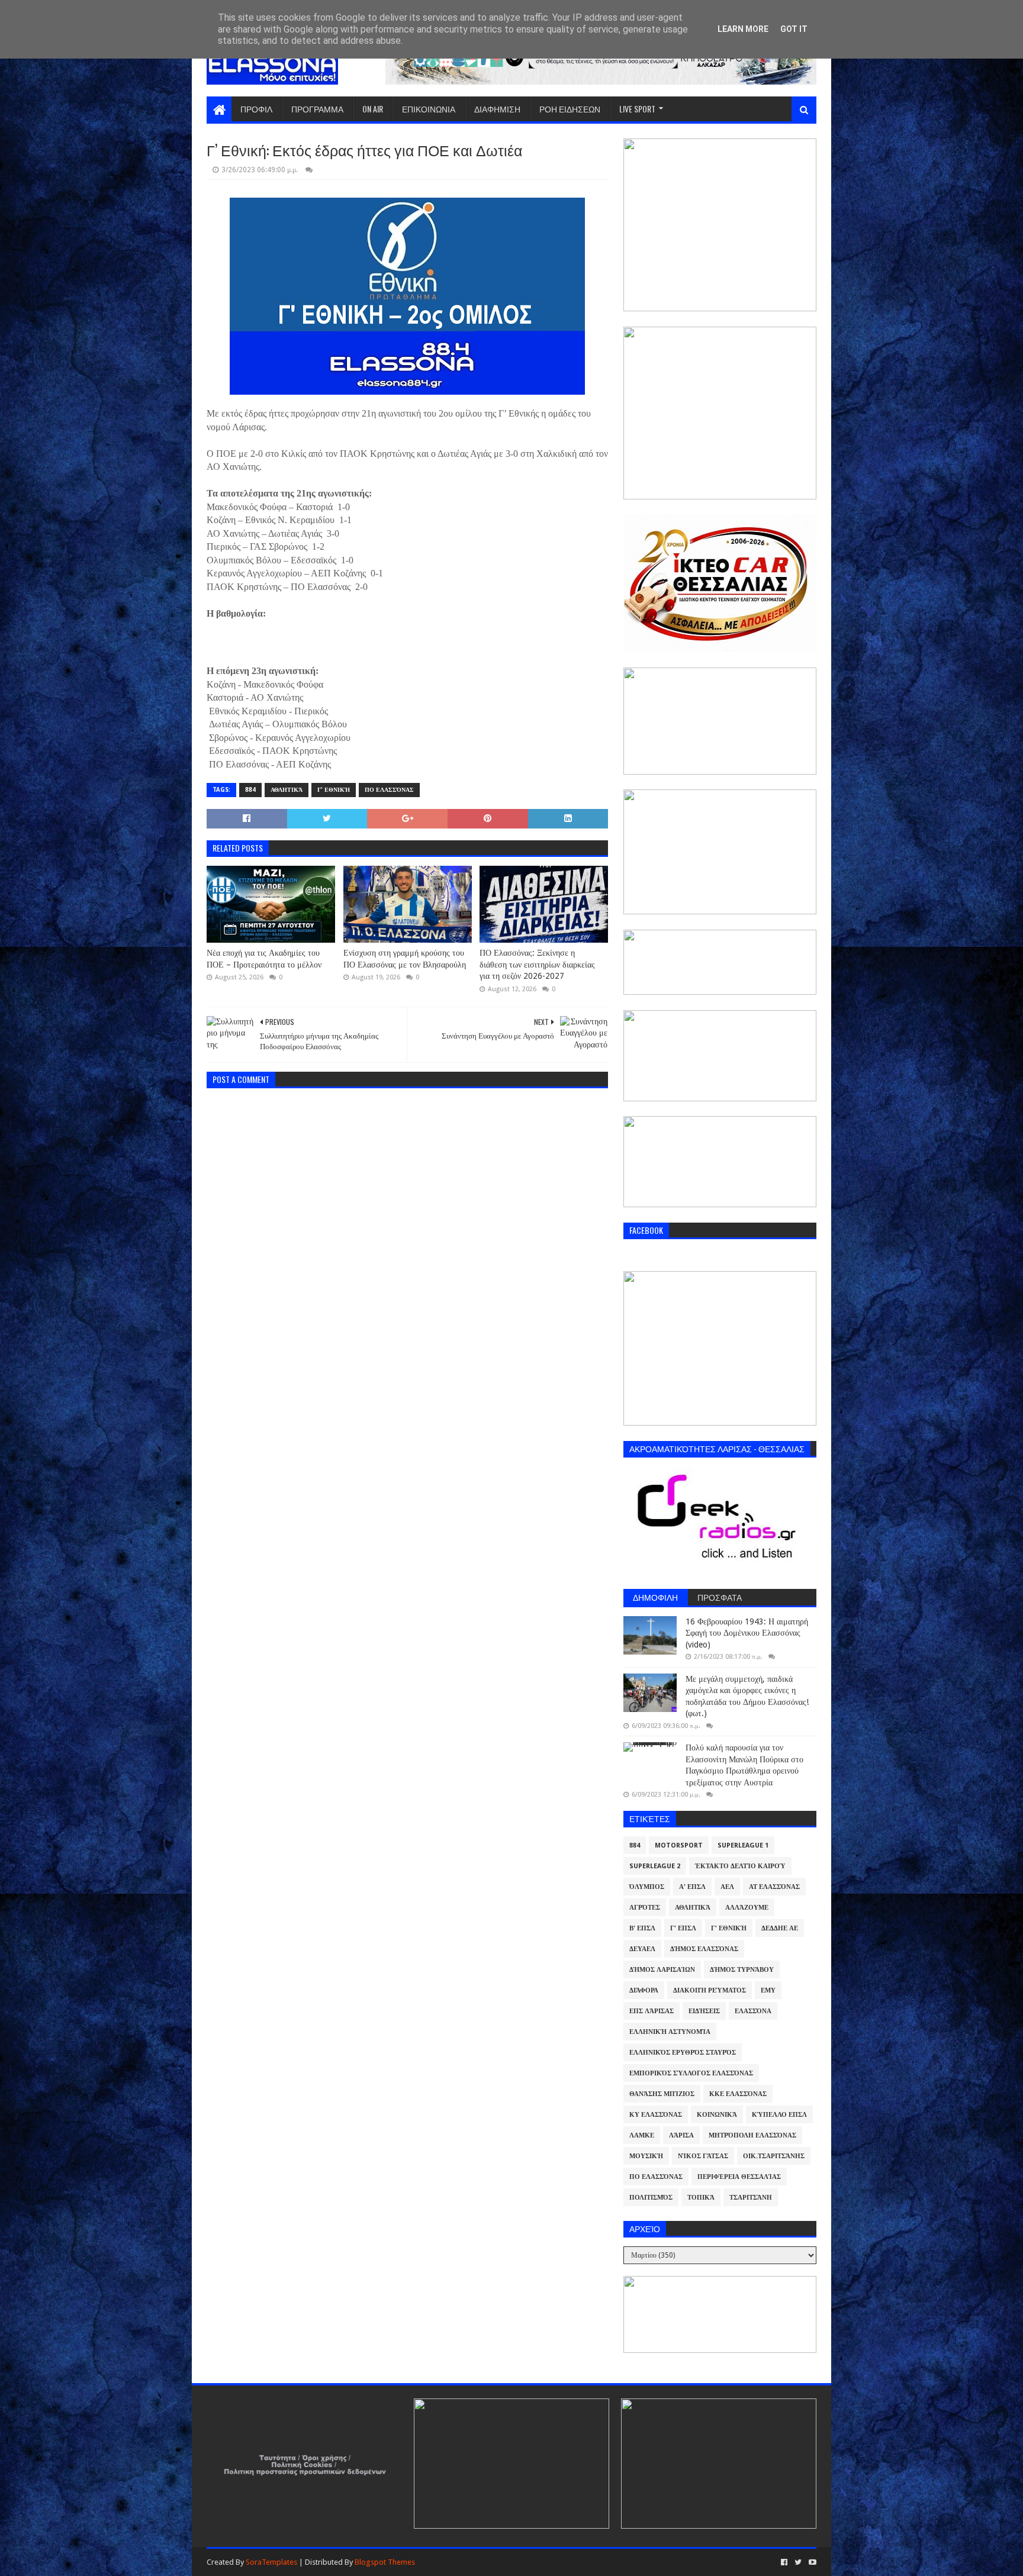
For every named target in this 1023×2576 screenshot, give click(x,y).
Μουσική (646, 2156)
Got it (794, 29)
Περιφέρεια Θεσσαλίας (739, 2177)
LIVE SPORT (637, 109)
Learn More (743, 29)
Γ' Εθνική (334, 790)
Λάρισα (681, 2135)
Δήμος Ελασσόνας (704, 1949)
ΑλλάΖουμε (747, 1908)
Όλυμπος (647, 1887)
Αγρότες (645, 1908)
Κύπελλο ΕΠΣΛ (779, 2115)
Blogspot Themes (385, 2562)
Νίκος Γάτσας (703, 2156)
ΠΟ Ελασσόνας (389, 790)
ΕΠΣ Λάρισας (652, 2011)
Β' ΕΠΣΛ (642, 1928)
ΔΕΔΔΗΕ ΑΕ (780, 1928)
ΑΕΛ (727, 1887)
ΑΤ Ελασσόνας (774, 1887)
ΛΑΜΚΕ (642, 2135)
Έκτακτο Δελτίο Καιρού (740, 1866)
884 (250, 790)
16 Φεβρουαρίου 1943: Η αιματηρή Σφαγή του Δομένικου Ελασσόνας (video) (747, 1633)
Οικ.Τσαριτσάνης (774, 2156)
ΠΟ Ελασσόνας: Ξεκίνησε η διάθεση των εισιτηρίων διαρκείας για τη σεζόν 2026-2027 (537, 964)
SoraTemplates (271, 2562)
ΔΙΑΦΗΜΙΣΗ (497, 109)
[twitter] (798, 2562)
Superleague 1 (743, 1845)
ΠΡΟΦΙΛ (256, 109)
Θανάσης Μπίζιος (662, 2094)
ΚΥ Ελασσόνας (656, 2115)
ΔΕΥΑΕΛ (642, 1949)
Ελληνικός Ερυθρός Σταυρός (683, 2053)
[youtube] (811, 2562)
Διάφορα (644, 1990)
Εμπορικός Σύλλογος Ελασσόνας (691, 2073)
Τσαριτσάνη (751, 2198)
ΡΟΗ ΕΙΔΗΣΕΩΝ (570, 109)
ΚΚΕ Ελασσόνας (738, 2094)
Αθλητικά (287, 790)
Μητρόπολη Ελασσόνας (752, 2135)
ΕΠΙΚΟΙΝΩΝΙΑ (429, 109)
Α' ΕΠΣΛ (692, 1887)
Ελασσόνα (753, 2011)
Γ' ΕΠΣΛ (683, 1928)
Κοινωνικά (717, 2115)
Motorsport (679, 1845)
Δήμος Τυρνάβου (742, 1970)
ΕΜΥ (768, 1990)
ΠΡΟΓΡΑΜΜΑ (317, 109)
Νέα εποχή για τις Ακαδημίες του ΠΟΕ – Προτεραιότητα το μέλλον (264, 959)
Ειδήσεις (704, 2011)
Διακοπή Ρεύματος (710, 1990)
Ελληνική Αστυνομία (670, 2032)
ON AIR (373, 109)
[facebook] (784, 2562)
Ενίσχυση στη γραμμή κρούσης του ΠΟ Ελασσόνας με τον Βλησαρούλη (405, 959)
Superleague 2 (655, 1866)
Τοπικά (701, 2198)
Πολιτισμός (651, 2198)
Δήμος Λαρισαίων (662, 1970)
